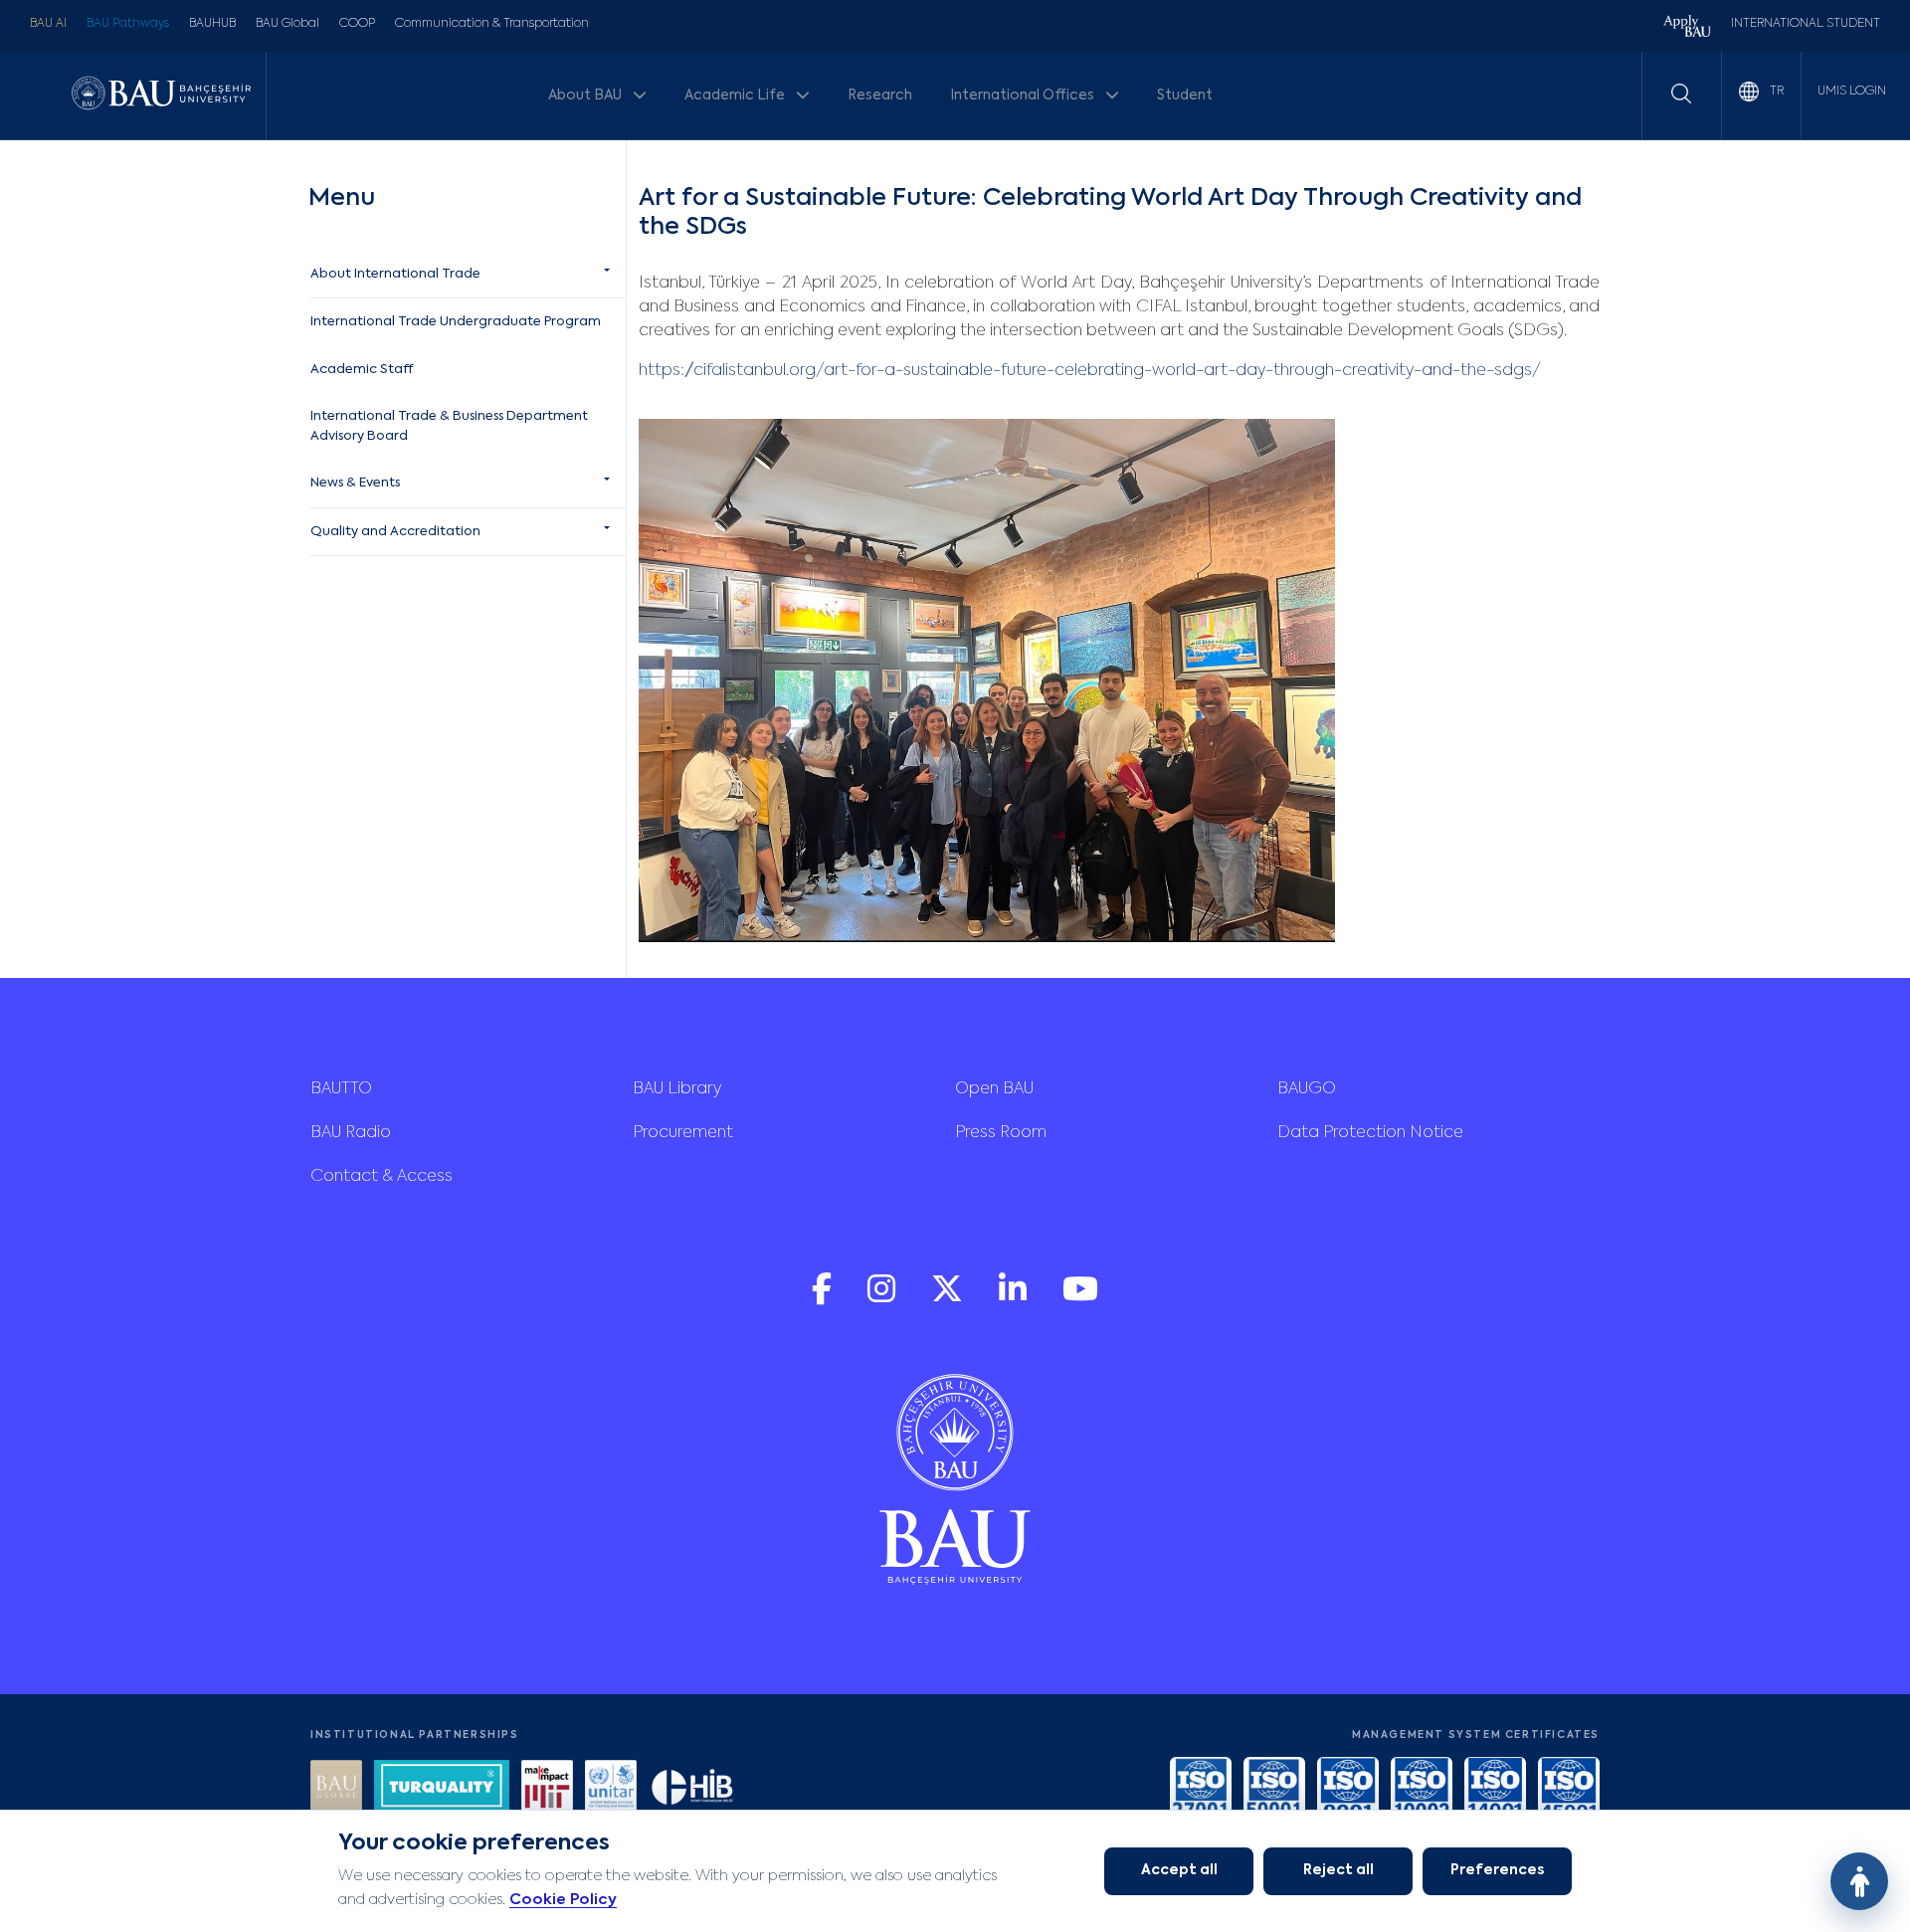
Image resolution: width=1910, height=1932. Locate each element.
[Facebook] (824, 1299)
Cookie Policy (563, 1900)
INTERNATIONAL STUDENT (1806, 24)
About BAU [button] (586, 96)
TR (1775, 92)
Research (880, 96)
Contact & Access (382, 1177)
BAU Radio (351, 1133)
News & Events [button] (355, 483)
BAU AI (48, 24)
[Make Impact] (547, 1788)
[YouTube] (1080, 1299)
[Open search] (1681, 94)
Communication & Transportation (492, 24)
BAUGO (1307, 1089)
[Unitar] (611, 1788)
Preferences (1497, 1870)
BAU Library (677, 1089)
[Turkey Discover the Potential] (442, 1788)
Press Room (1001, 1133)
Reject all (1338, 1870)
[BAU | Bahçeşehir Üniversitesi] (161, 95)
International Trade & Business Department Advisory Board (449, 426)
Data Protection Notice (1370, 1133)
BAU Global (287, 24)
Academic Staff (362, 370)
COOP (357, 24)
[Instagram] (883, 1299)
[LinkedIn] (1015, 1299)
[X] (949, 1299)
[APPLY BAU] (1687, 28)
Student (1185, 96)
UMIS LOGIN (1852, 92)
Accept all (1179, 1870)
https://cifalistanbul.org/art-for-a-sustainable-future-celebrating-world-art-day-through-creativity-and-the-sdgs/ (1090, 371)
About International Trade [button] (395, 274)
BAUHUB (212, 24)
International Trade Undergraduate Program (456, 322)
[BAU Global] (336, 1788)
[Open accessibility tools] (1859, 1881)
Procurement (683, 1133)
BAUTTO (341, 1089)
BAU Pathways (128, 24)
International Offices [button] (1024, 96)
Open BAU (994, 1089)
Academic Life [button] (736, 96)
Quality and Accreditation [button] (395, 532)
